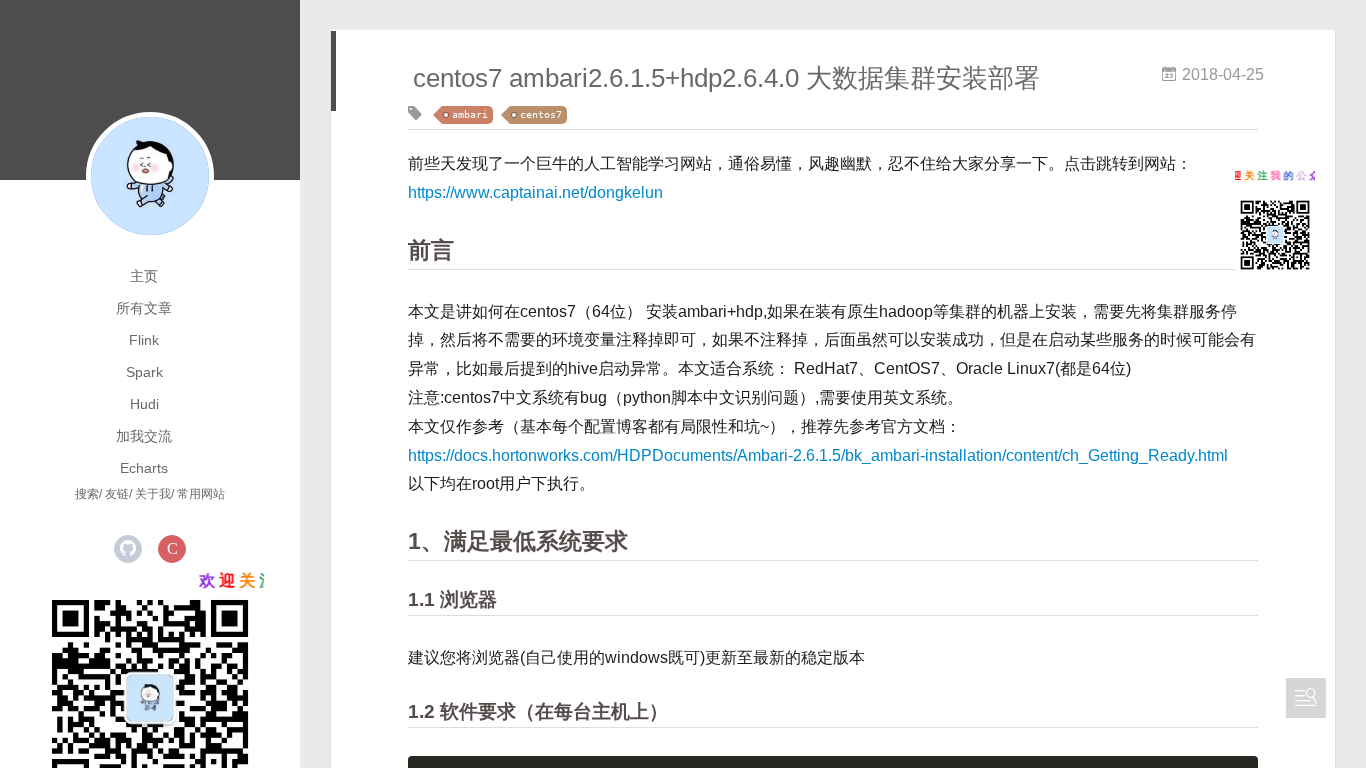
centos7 (541, 114)
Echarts (144, 468)
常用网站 (201, 494)
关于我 (153, 494)
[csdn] (172, 549)
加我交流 (144, 436)
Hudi (144, 404)
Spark (144, 372)
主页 (144, 276)
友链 (117, 494)
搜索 (87, 494)
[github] (128, 549)
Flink (144, 340)
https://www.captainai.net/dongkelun (535, 192)
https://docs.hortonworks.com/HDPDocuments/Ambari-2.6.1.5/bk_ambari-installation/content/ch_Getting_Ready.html (818, 455)
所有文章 (144, 308)
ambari (470, 114)
